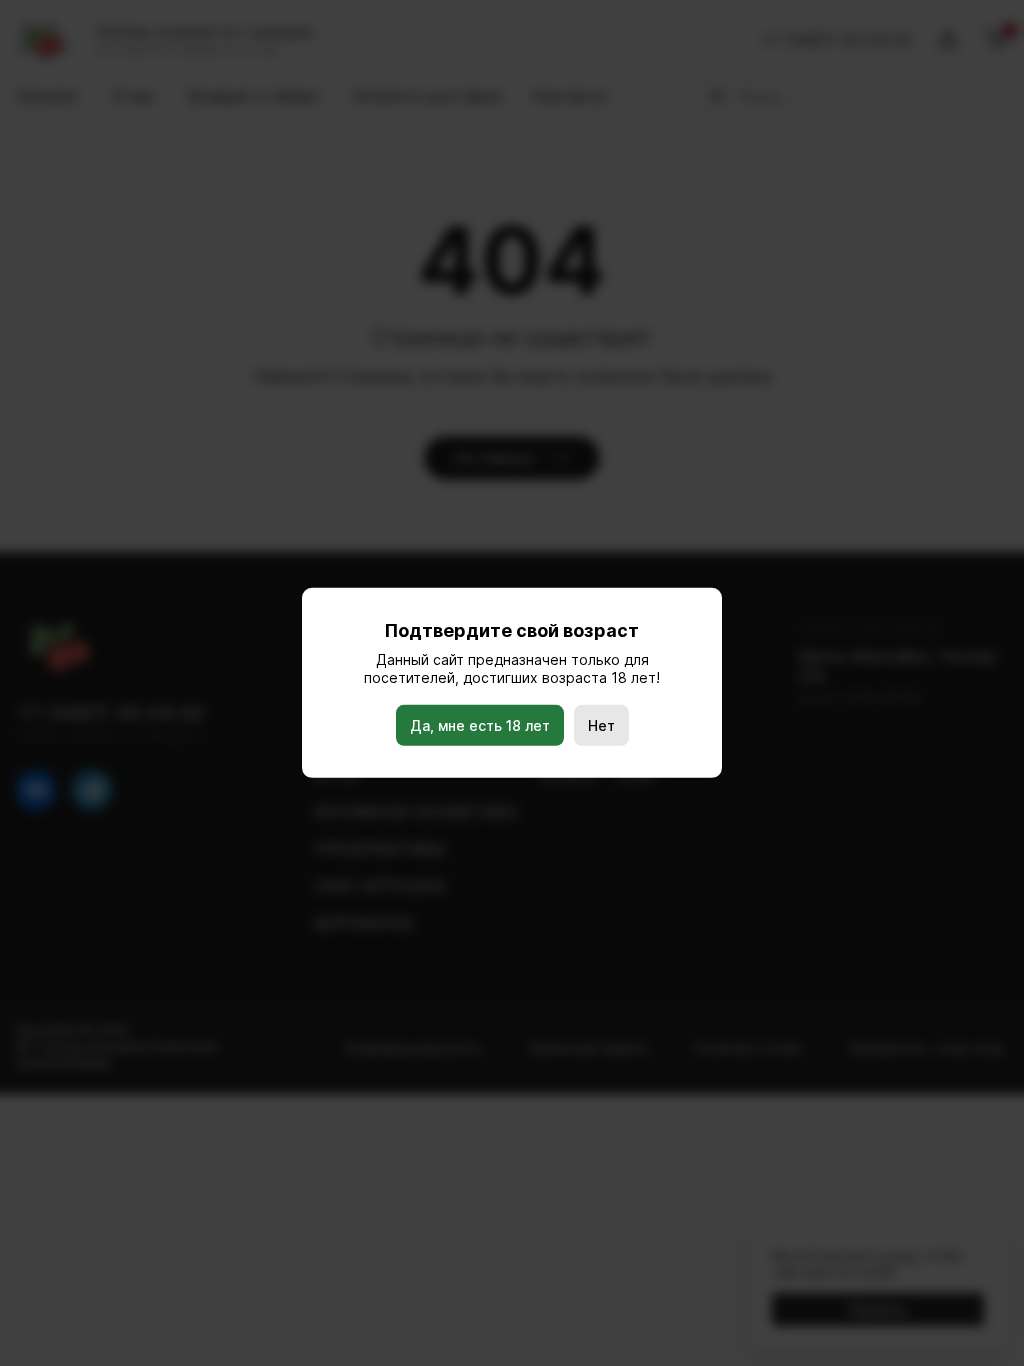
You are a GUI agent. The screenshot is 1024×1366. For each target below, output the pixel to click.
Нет (601, 725)
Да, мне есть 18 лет (480, 725)
